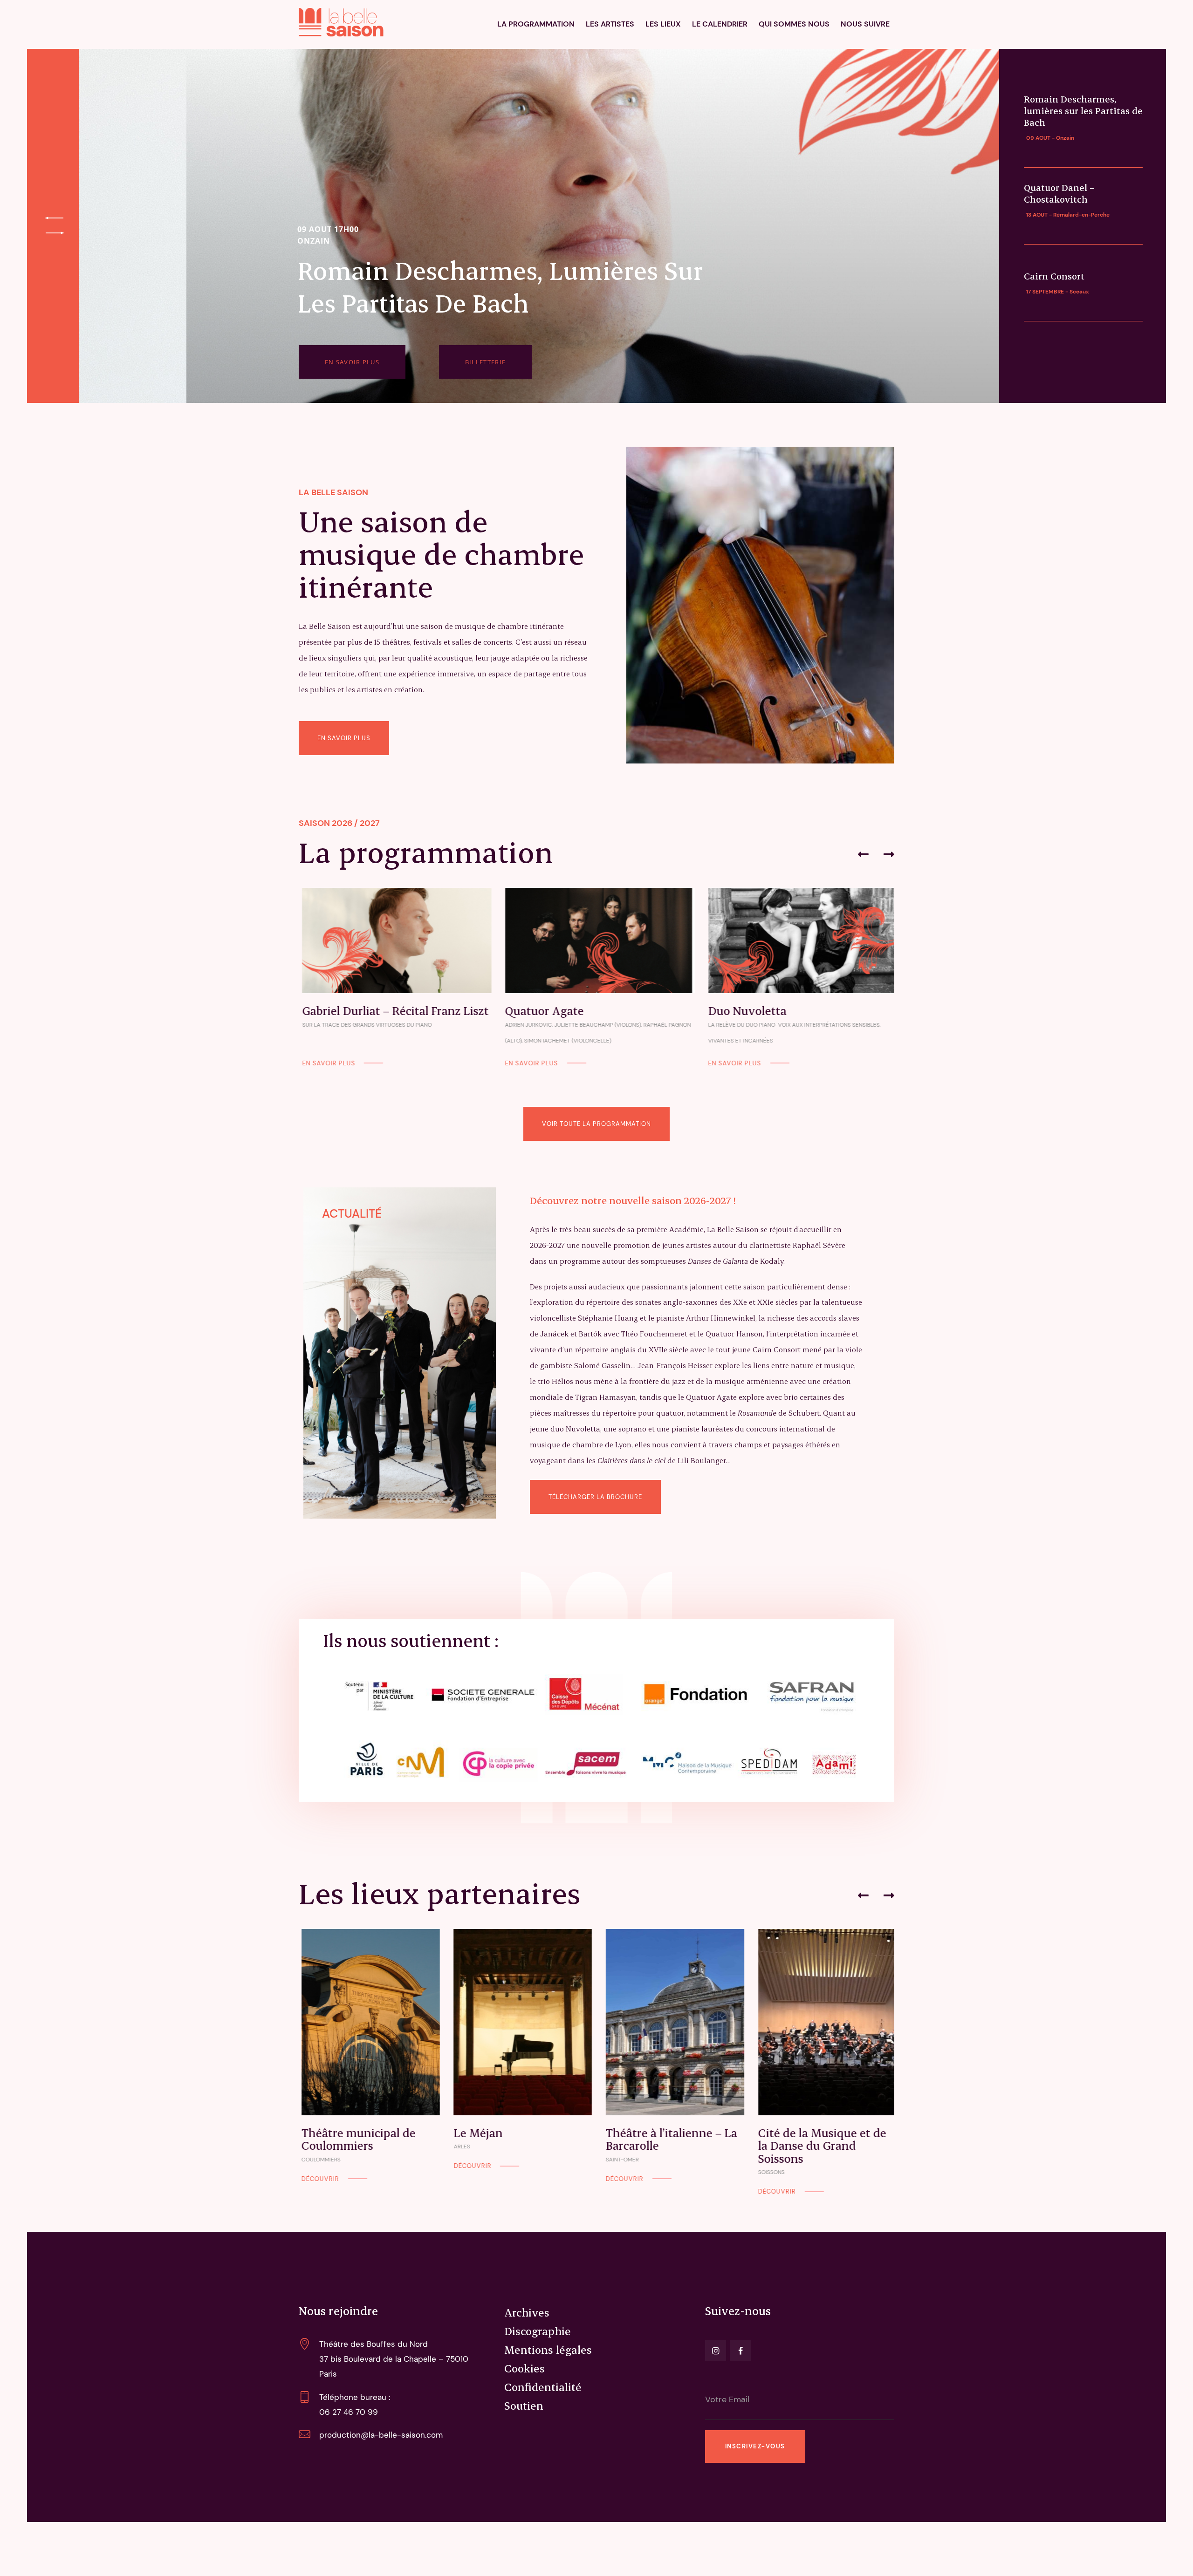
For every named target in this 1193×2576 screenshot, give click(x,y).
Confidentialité (543, 2387)
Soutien (524, 2406)
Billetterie (485, 362)
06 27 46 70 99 (349, 2412)
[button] (863, 854)
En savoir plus (352, 362)
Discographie (538, 2331)
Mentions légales (548, 2350)
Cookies (525, 2368)
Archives (527, 2312)
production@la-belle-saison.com (381, 2435)
